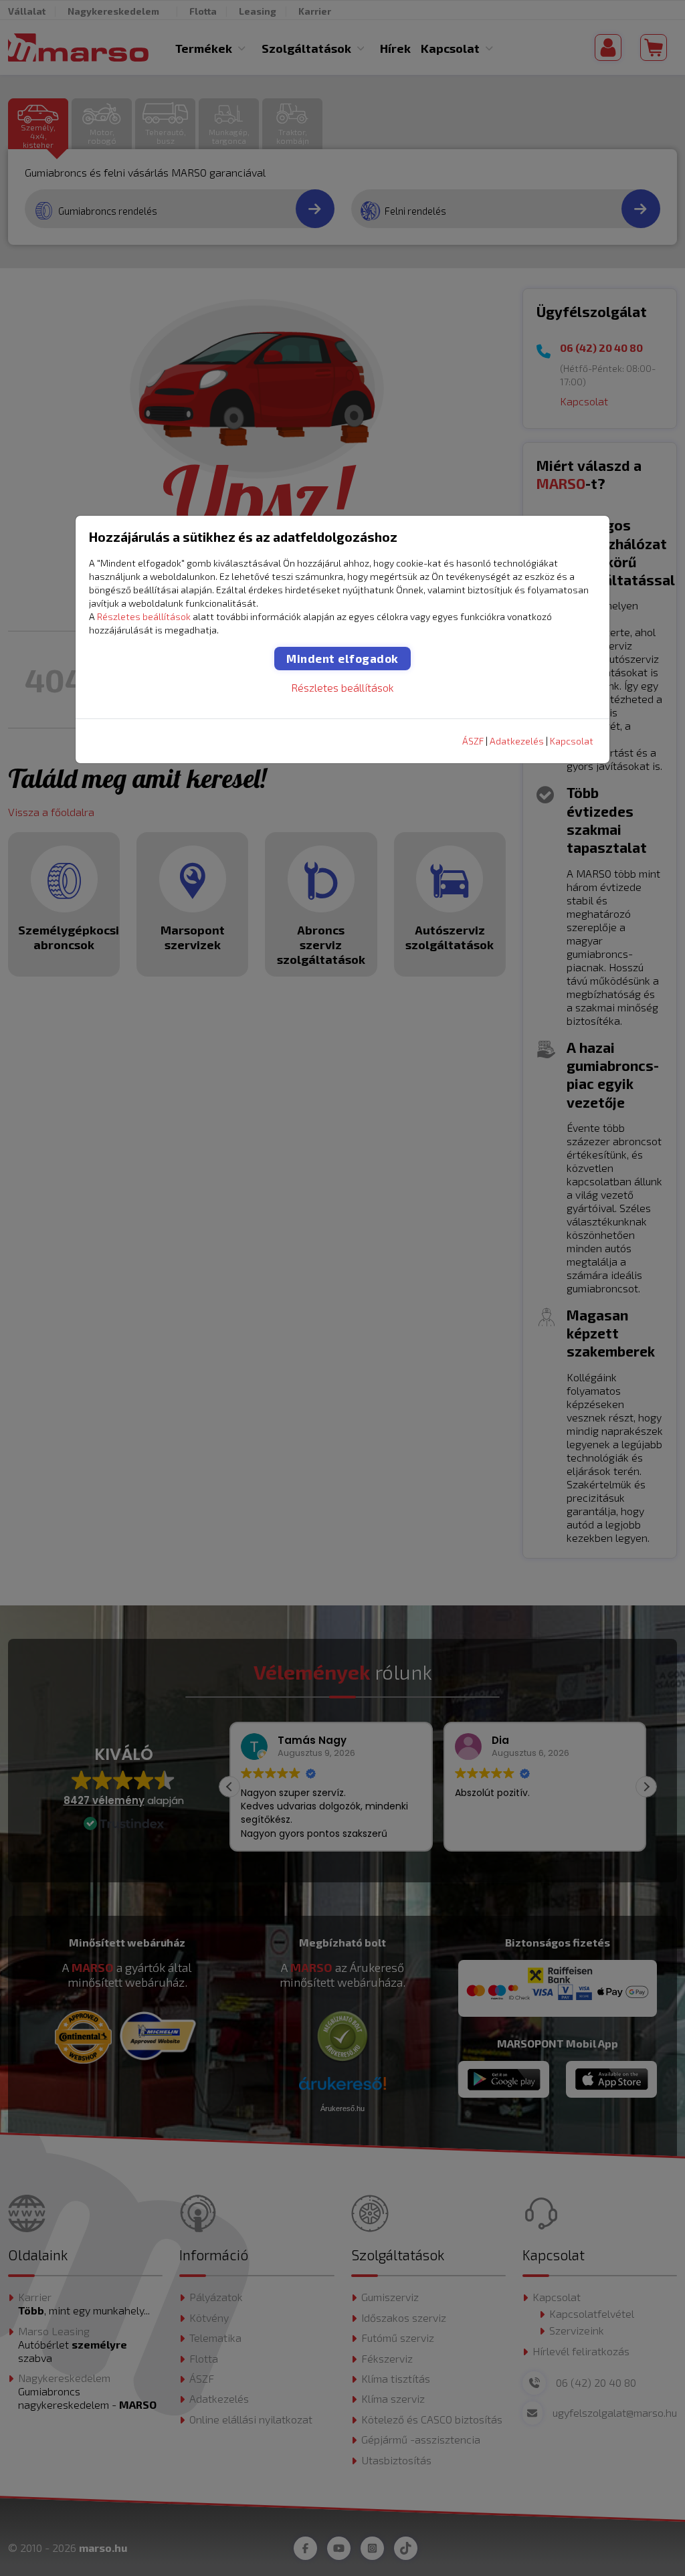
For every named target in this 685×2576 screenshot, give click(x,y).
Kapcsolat (572, 741)
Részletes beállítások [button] (144, 616)
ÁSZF (473, 741)
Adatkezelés (517, 741)
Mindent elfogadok (342, 658)
